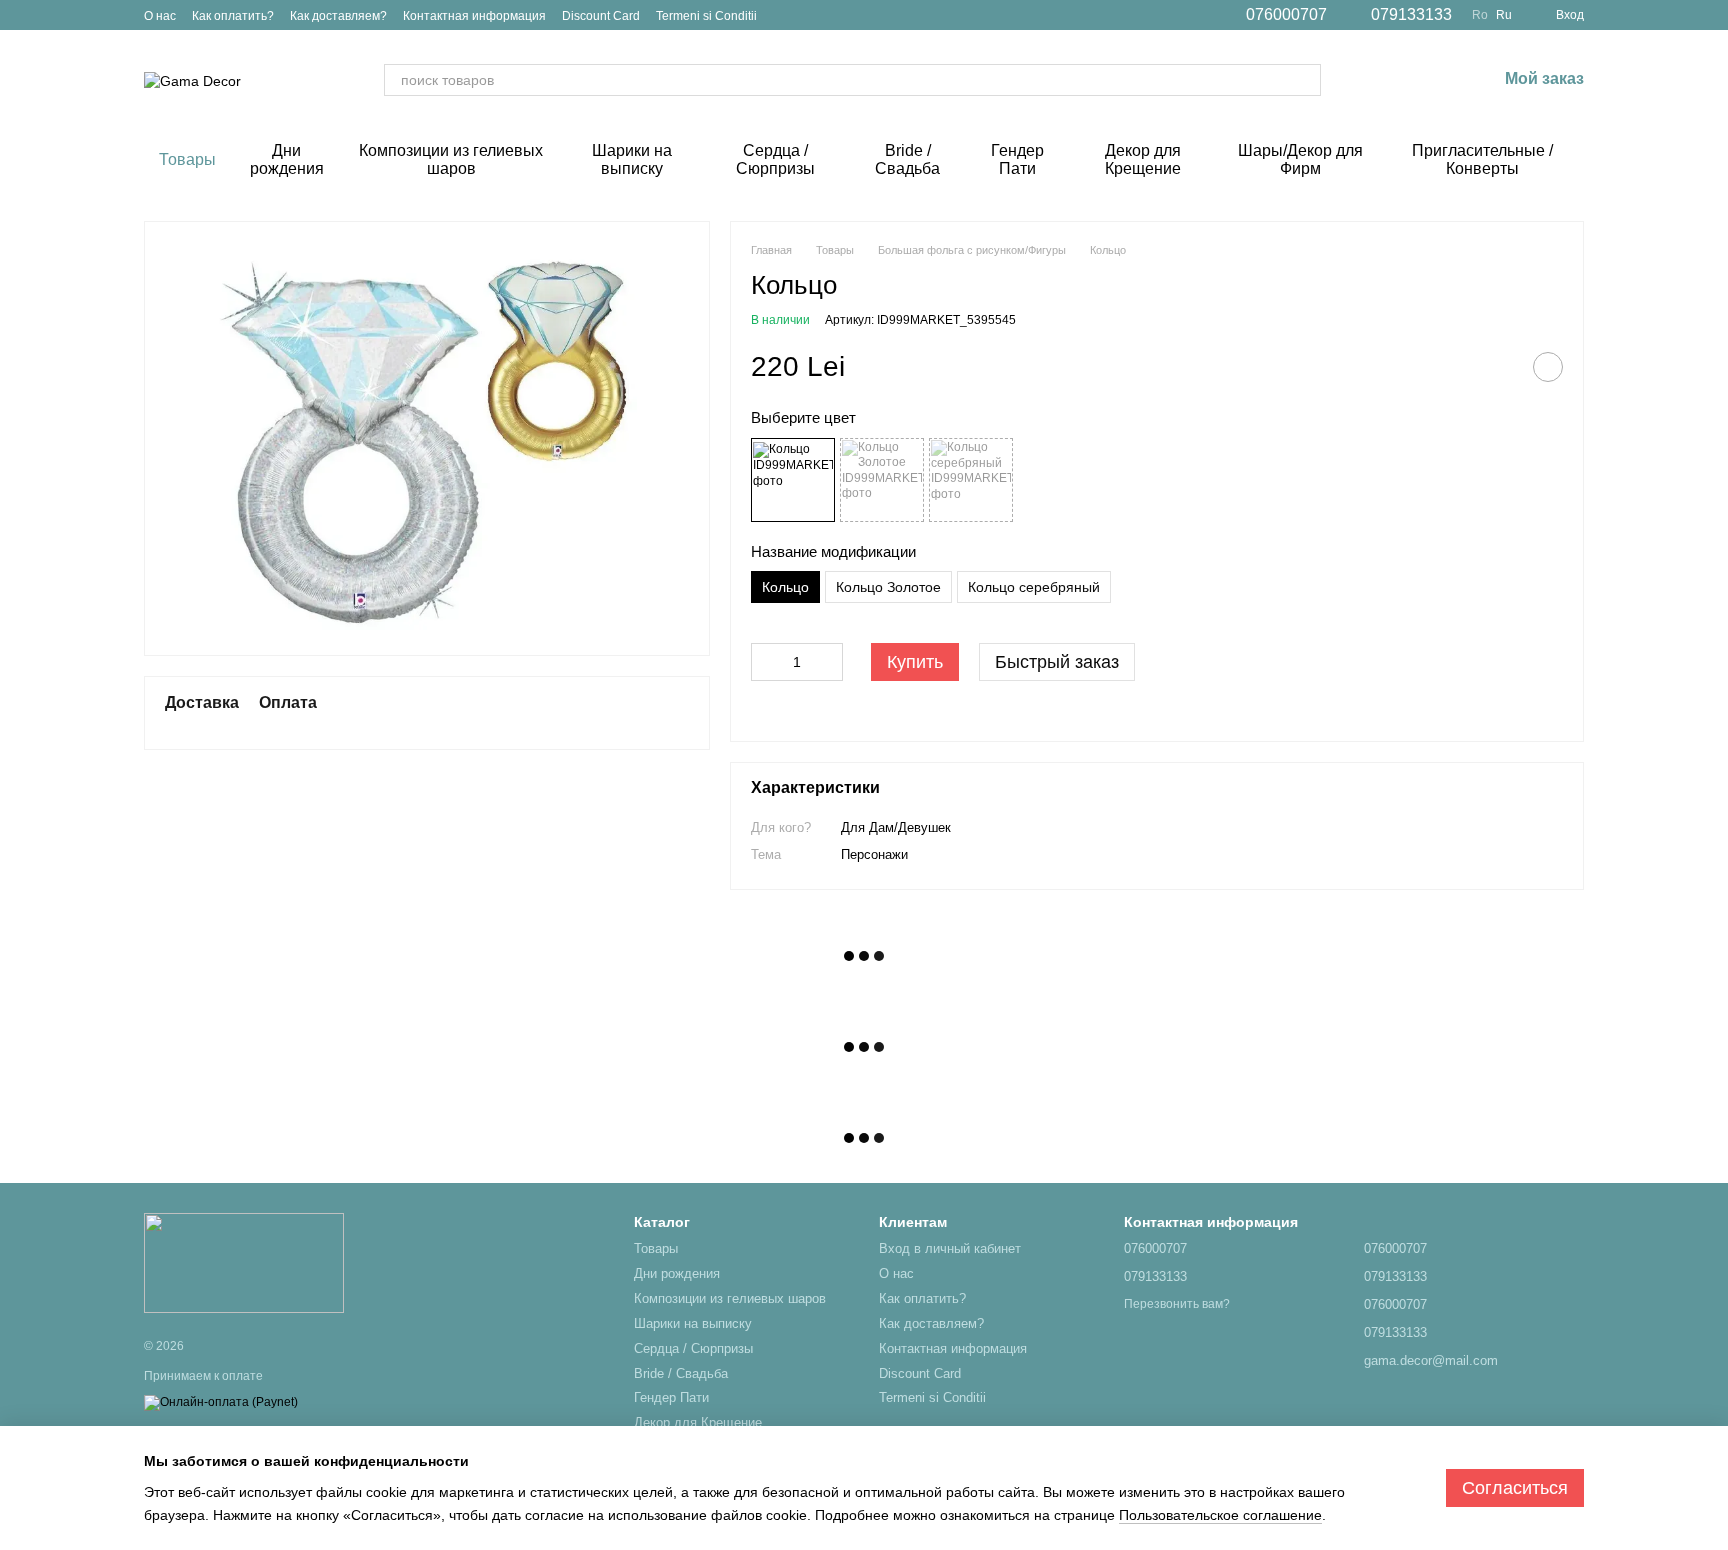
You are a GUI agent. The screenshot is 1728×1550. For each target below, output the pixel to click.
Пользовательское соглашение (1220, 1515)
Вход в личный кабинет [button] (950, 1248)
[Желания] (1429, 80)
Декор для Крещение (1143, 159)
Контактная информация (474, 16)
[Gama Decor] (244, 1262)
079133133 (1411, 15)
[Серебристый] (971, 480)
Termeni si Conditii (706, 16)
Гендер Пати (1017, 159)
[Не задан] (793, 480)
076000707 (1286, 15)
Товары (187, 159)
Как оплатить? (233, 16)
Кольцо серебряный (1034, 587)
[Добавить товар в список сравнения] (1498, 367)
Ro (1480, 15)
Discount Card (601, 16)
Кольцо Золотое (888, 587)
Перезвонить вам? (1177, 1304)
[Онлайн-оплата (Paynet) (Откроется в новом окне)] (221, 1402)
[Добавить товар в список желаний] (1548, 367)
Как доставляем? (338, 16)
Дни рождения (287, 159)
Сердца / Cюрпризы (775, 159)
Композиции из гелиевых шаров (451, 159)
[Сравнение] (1377, 80)
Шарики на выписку (632, 159)
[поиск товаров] (1305, 80)
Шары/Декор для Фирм (1300, 159)
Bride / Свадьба (907, 159)
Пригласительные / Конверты (1482, 159)
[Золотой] (882, 480)
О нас (160, 16)
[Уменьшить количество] (766, 662)
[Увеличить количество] (828, 662)
